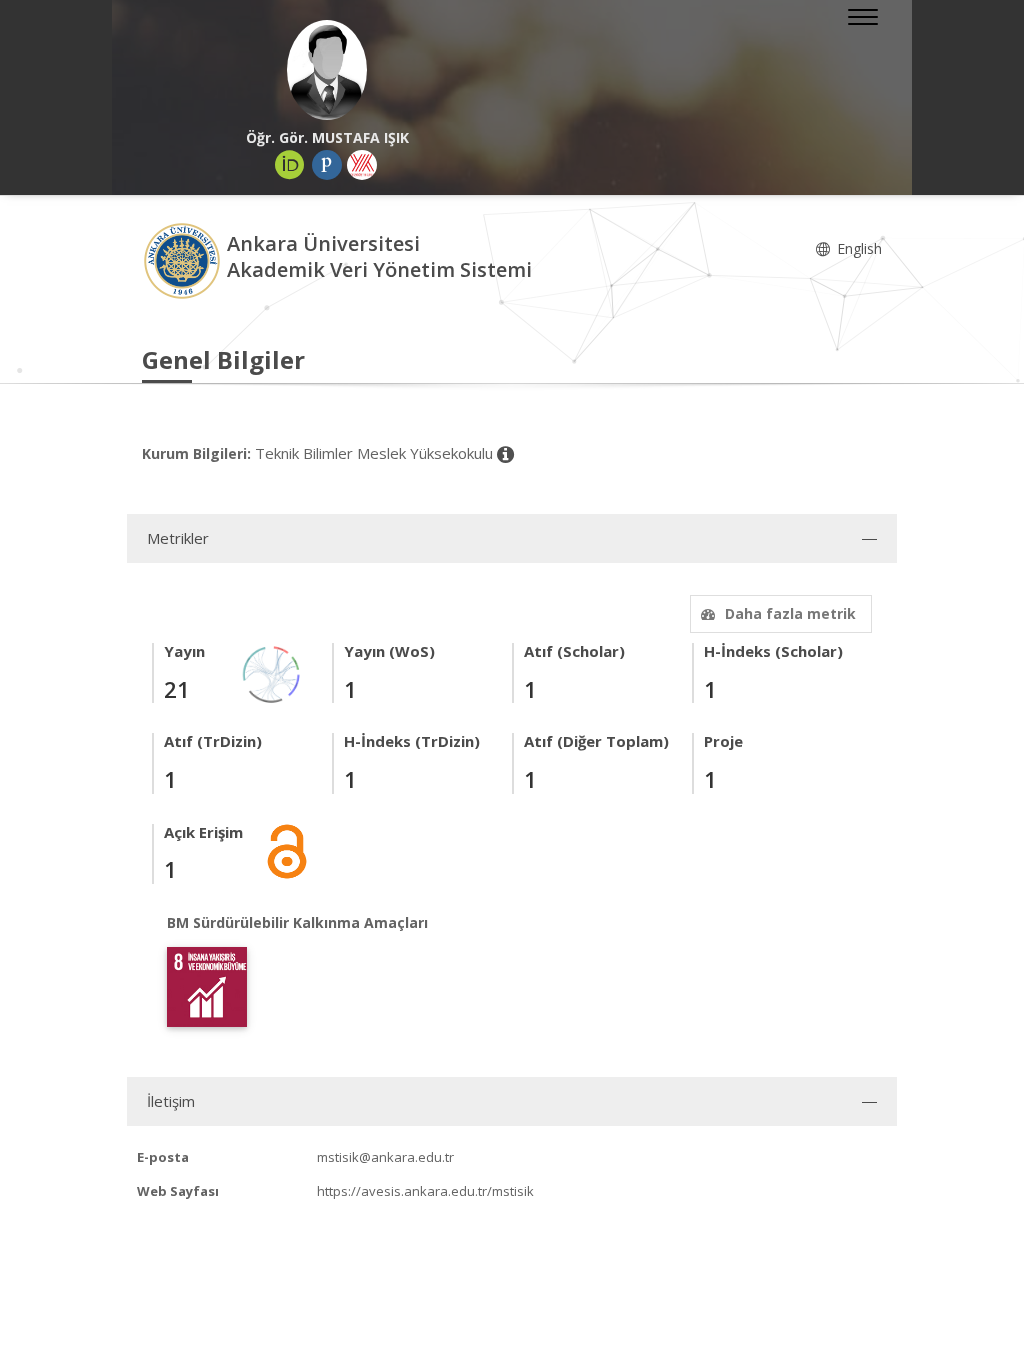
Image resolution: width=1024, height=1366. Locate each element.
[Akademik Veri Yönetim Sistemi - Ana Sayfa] (184, 259)
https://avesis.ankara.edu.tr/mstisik (425, 1191)
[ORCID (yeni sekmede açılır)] (290, 165)
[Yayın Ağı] (272, 673)
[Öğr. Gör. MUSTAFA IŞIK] (327, 70)
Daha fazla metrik (790, 613)
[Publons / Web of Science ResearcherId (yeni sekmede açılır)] (327, 165)
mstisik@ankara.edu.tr (385, 1157)
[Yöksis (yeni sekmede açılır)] (362, 165)
